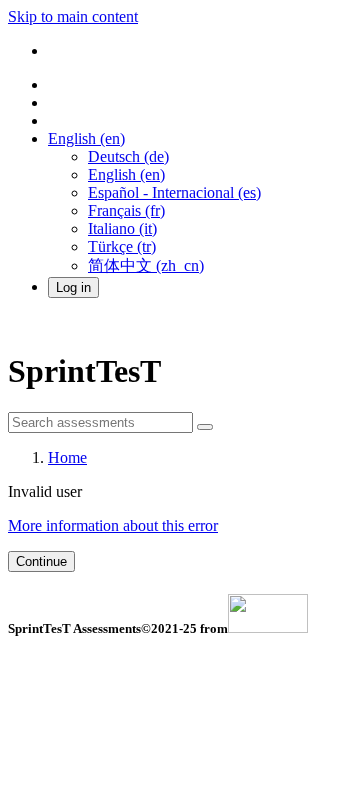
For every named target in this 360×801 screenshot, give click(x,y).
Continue (41, 561)
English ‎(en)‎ (126, 174)
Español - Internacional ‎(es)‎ (174, 192)
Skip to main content (73, 16)
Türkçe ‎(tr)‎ (122, 246)
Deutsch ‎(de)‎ (128, 156)
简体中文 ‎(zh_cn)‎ (146, 265)
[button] (86, 138)
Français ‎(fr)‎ (126, 210)
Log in (73, 287)
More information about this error (113, 525)
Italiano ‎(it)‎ (122, 228)
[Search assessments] (205, 427)
